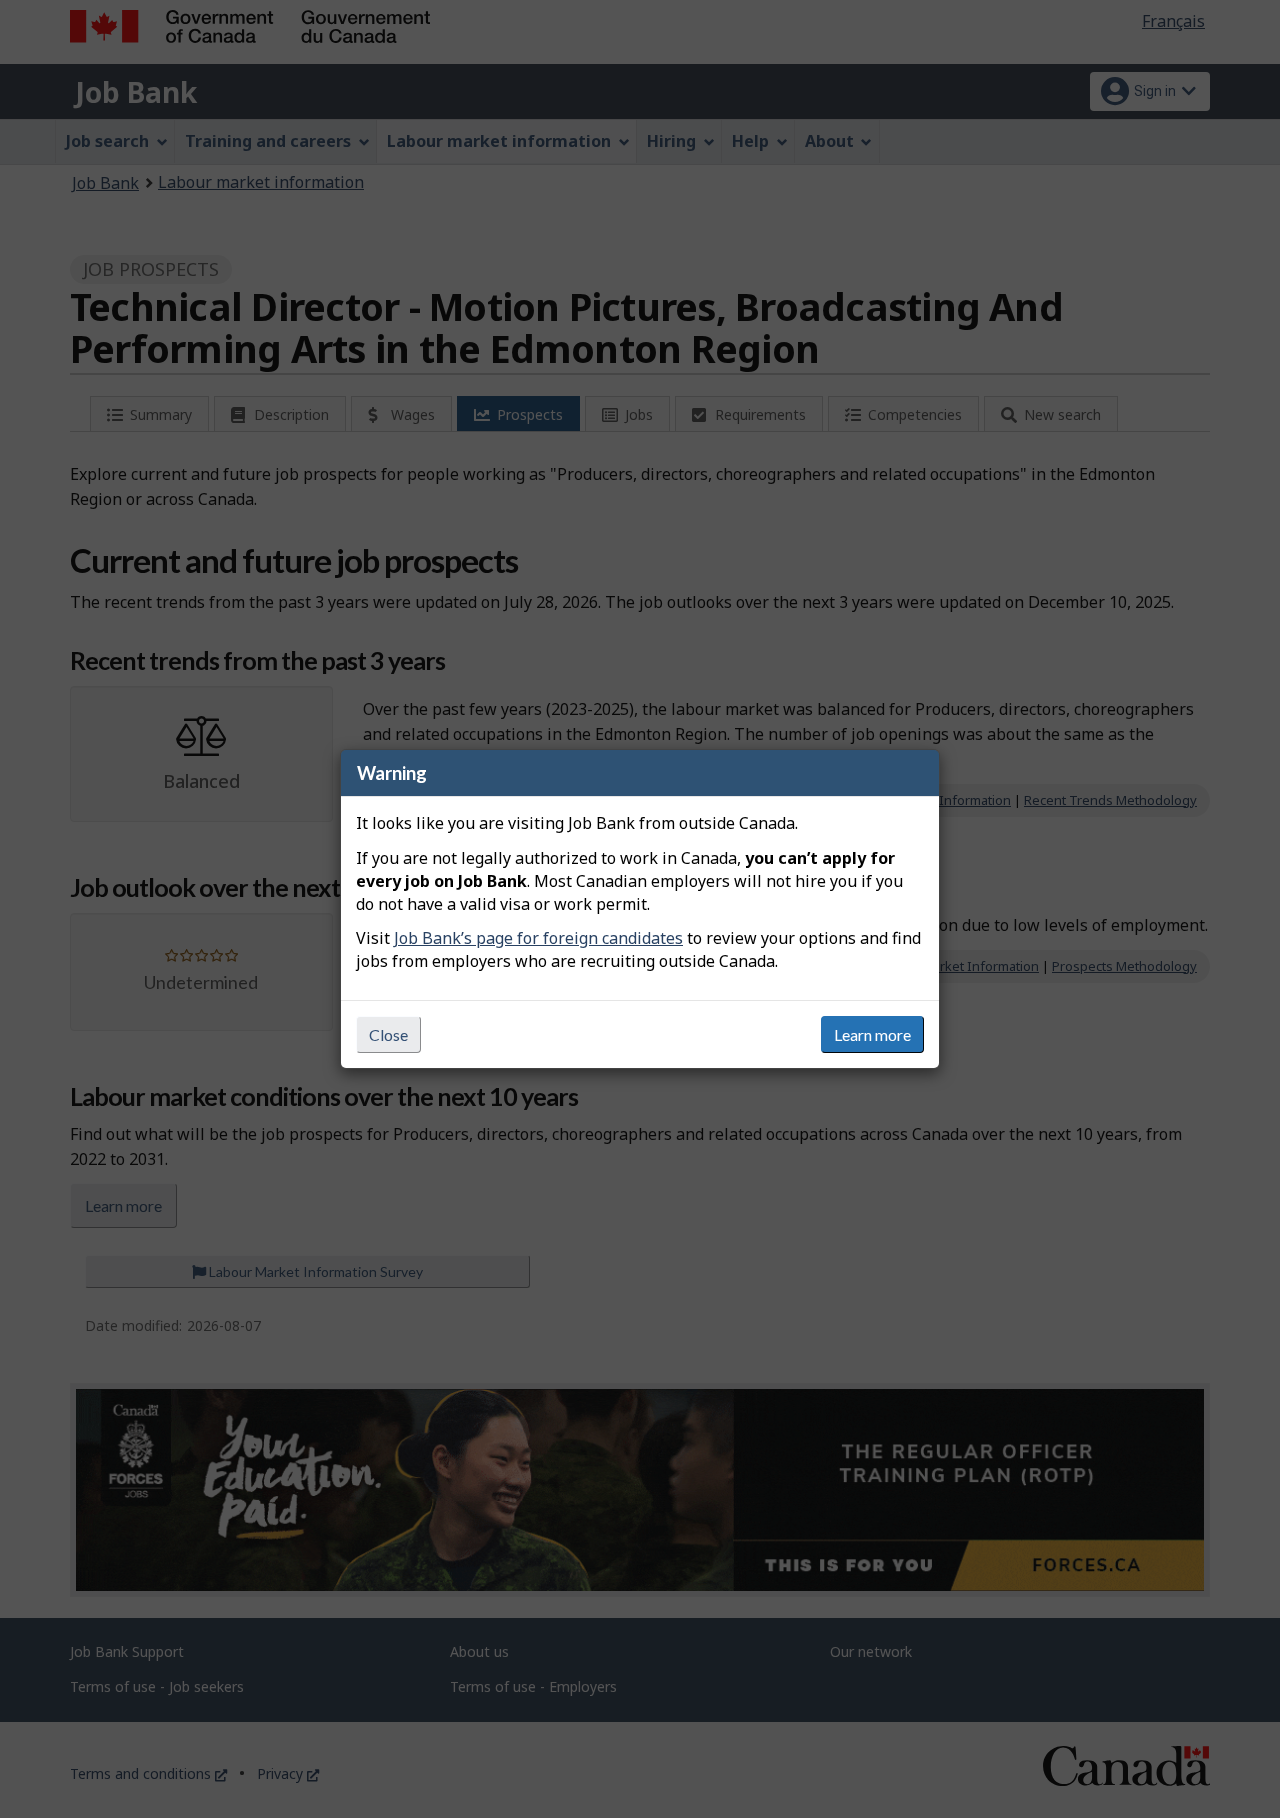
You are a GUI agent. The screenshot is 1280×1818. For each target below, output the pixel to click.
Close (388, 1034)
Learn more (872, 1034)
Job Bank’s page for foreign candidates (538, 938)
